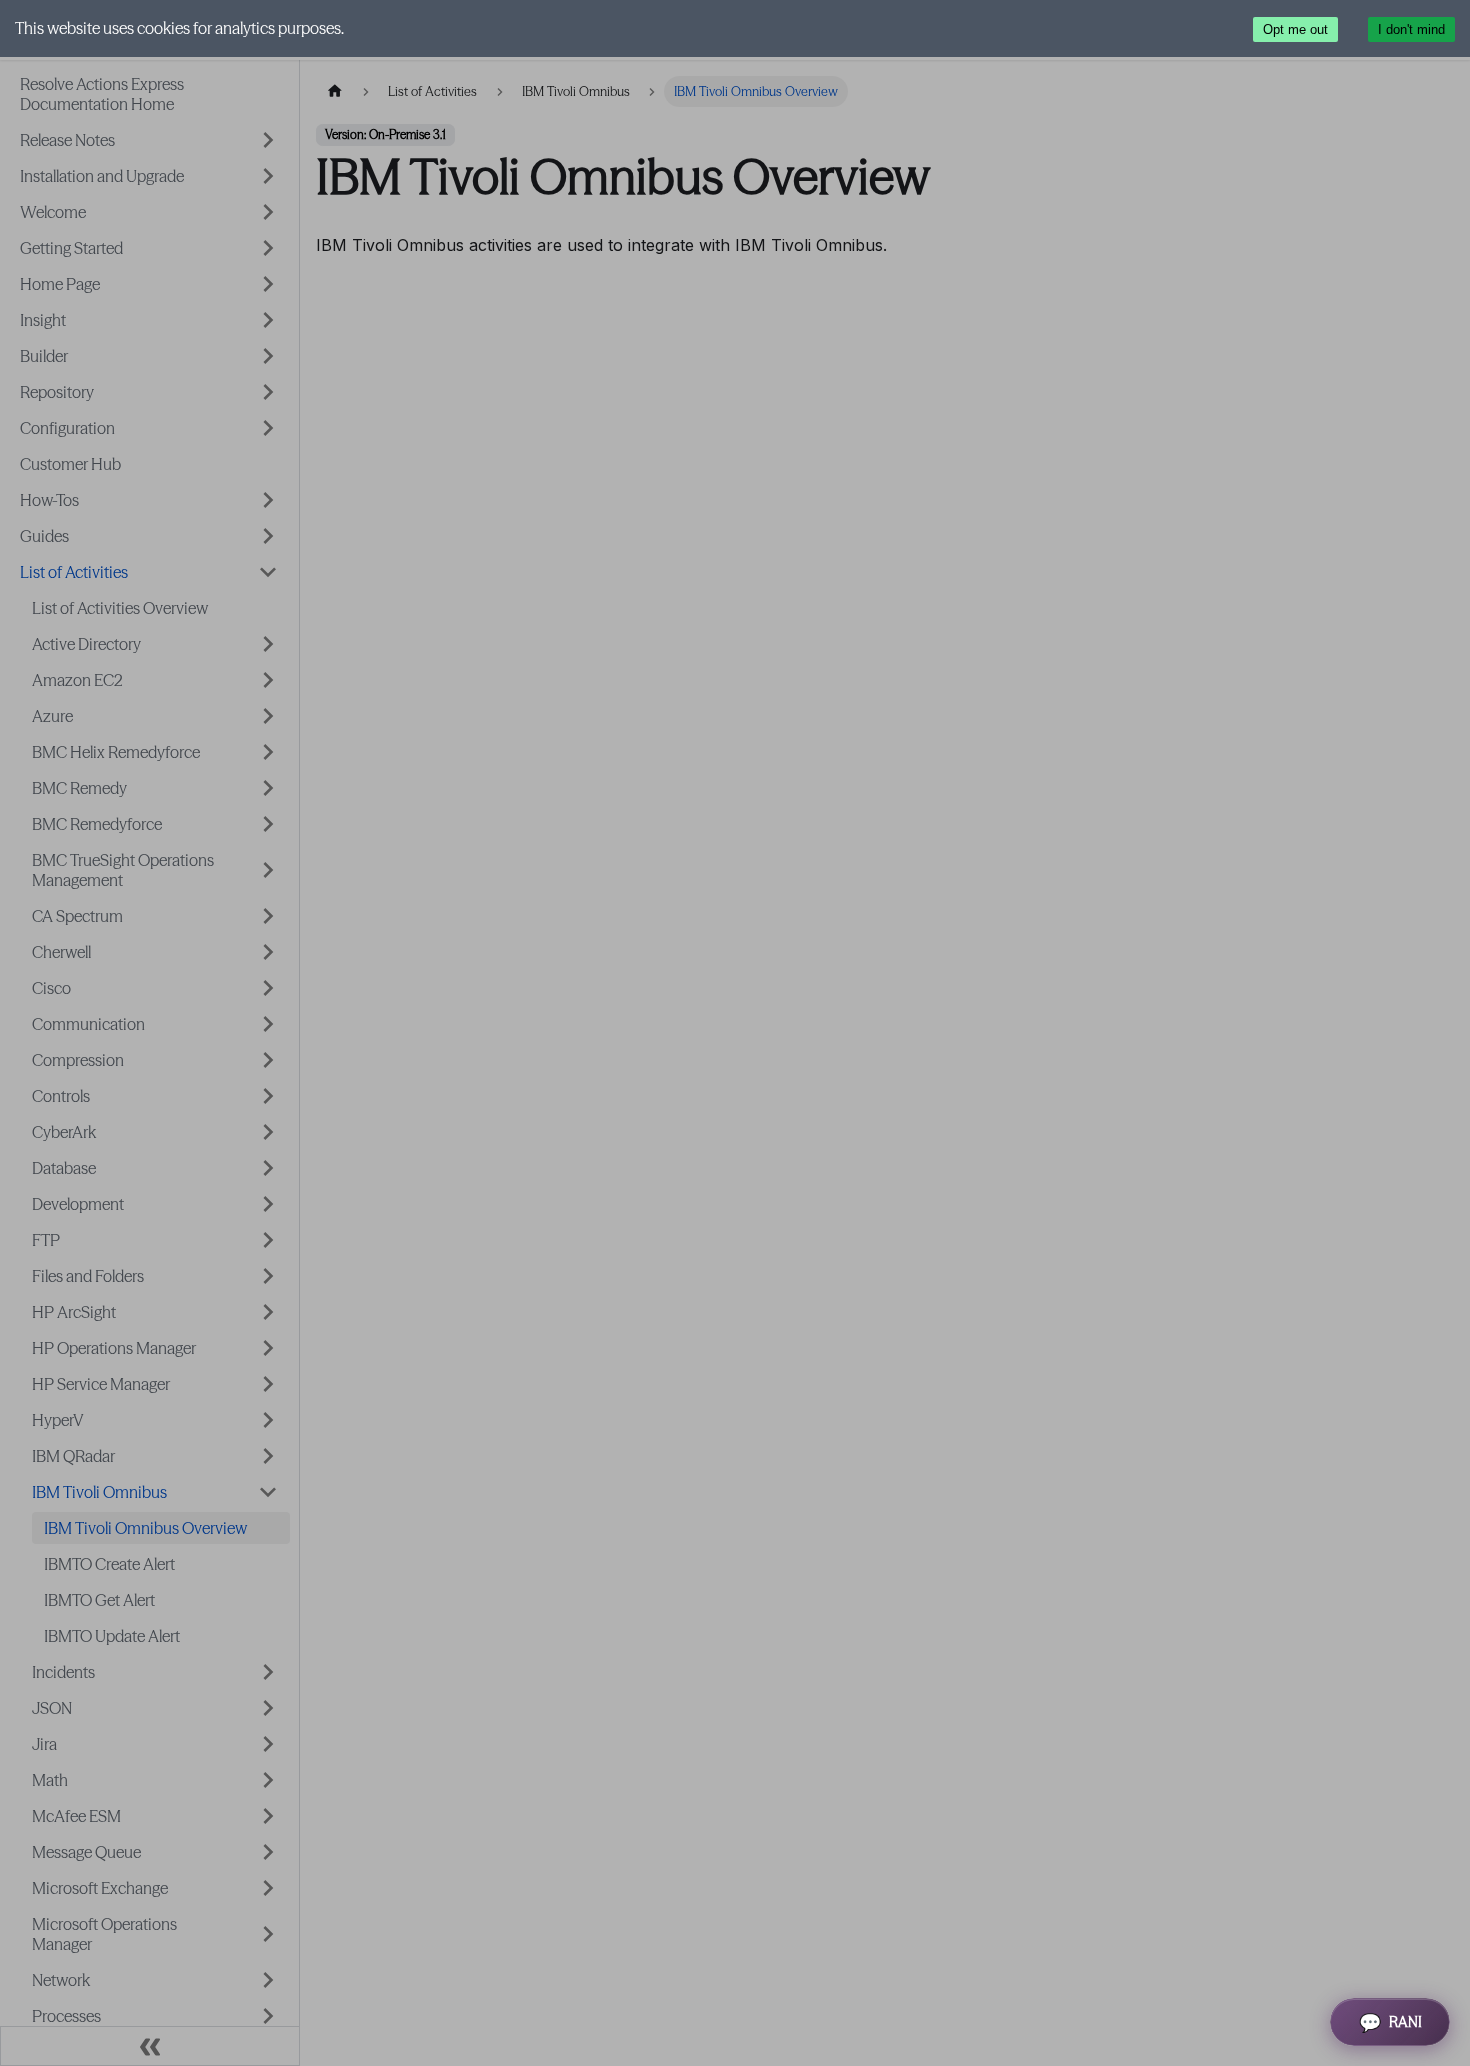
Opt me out (1295, 29)
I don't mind (1411, 29)
